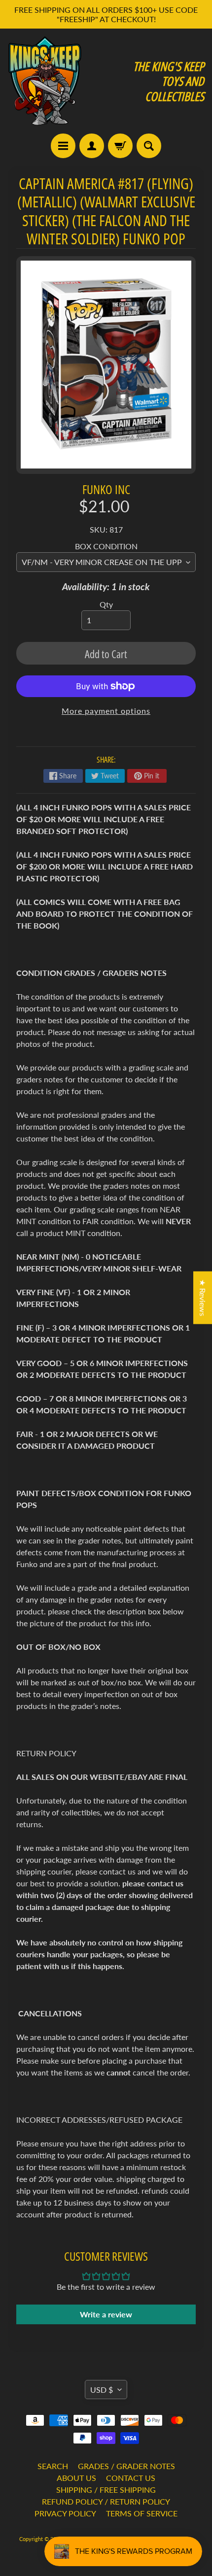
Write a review (106, 2314)
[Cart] (120, 146)
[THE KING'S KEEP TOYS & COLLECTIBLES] (45, 81)
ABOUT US (76, 2478)
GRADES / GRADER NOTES (126, 2466)
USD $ (102, 2390)
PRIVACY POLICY (65, 2513)
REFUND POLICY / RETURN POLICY (106, 2501)
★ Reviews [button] (203, 1297)
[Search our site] (149, 146)
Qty (106, 604)
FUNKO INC (106, 489)
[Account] (92, 146)
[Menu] (63, 146)
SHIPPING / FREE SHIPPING (106, 2490)
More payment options (106, 711)
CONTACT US (131, 2478)
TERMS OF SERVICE (142, 2513)
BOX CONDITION (106, 546)
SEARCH (53, 2466)
